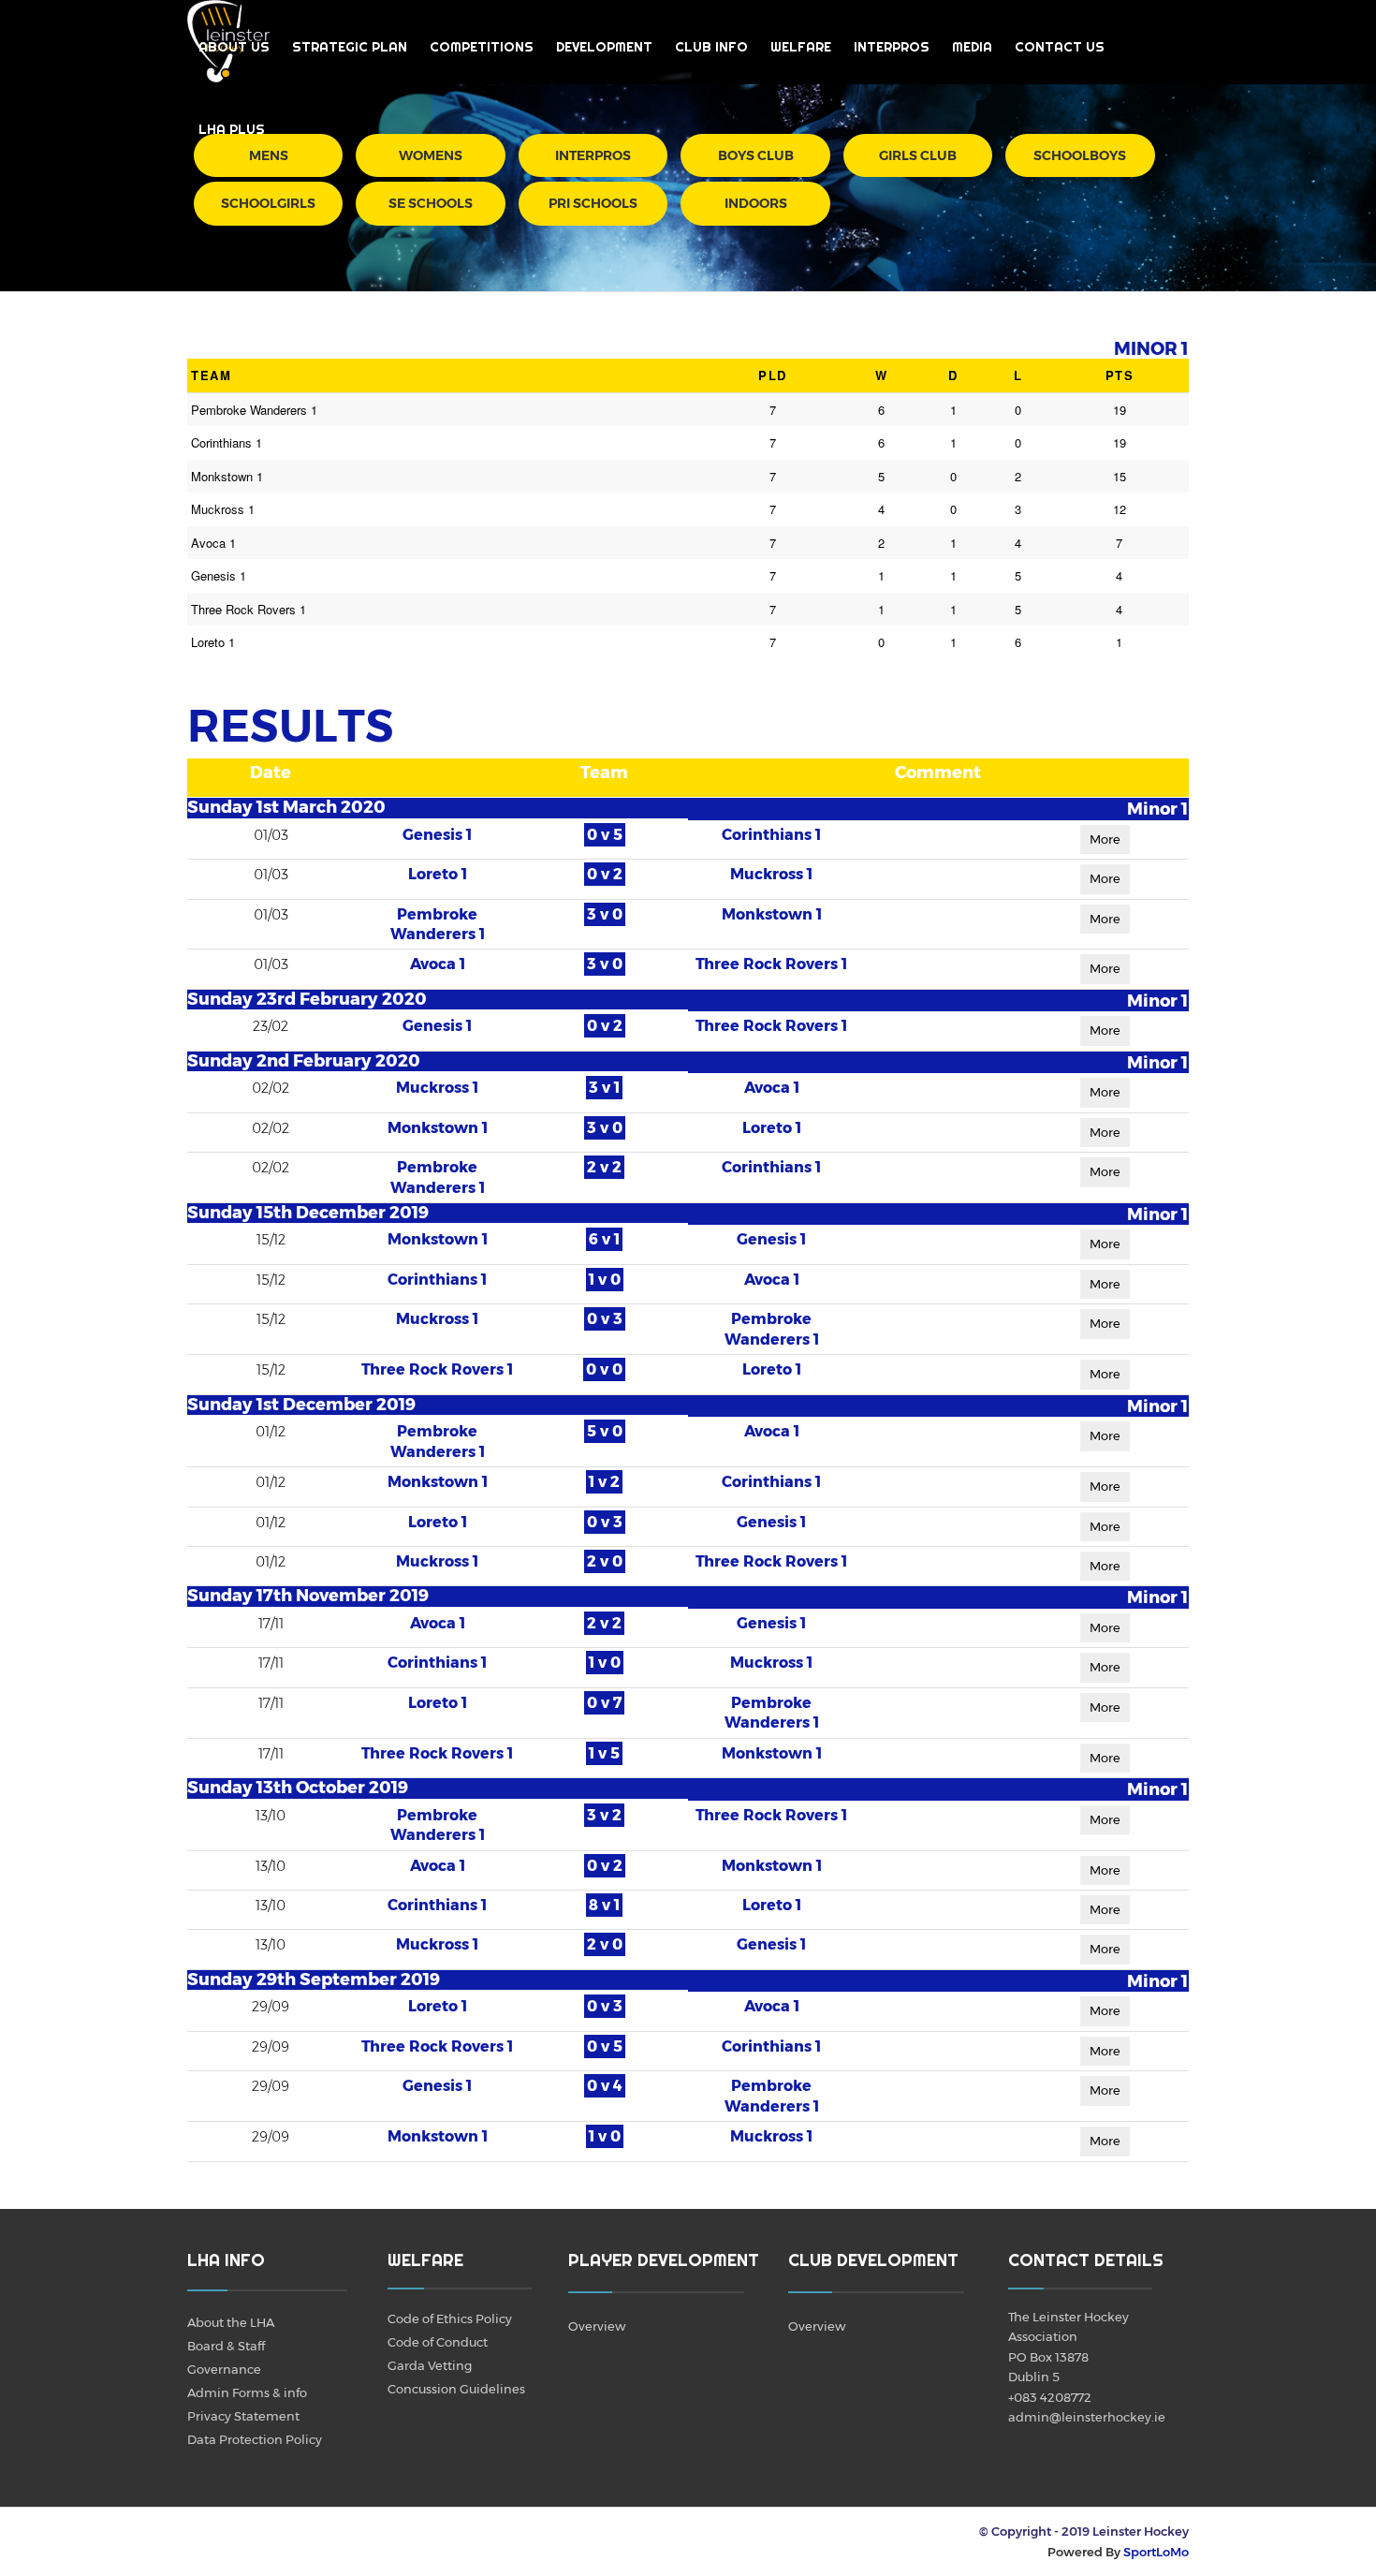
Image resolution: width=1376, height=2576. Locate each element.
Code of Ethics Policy (450, 2318)
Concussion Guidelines (456, 2389)
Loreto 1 (438, 874)
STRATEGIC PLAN (350, 47)
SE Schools (431, 203)
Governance (224, 2369)
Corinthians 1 (771, 835)
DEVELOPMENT (604, 47)
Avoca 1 (438, 964)
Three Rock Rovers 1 (771, 964)
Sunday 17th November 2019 (308, 1596)
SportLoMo (1156, 2552)
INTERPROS (892, 47)
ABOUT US (234, 47)
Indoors (756, 203)
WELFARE (801, 47)
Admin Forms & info (247, 2392)
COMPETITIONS (482, 47)
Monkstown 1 (772, 914)
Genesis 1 (437, 835)
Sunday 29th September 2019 (314, 1980)
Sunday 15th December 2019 (308, 1213)
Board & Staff (226, 2346)
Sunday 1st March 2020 (286, 807)
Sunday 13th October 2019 (298, 1788)
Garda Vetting (430, 2365)
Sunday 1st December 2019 (301, 1405)
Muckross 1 (771, 874)
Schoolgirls (268, 203)
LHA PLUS (232, 129)
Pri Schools (593, 203)
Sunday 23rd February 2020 (307, 999)
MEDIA (972, 47)
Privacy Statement (243, 2416)
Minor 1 (1157, 809)
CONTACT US (1060, 47)
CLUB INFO (711, 47)
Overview (597, 2326)
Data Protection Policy (255, 2439)
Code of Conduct (438, 2342)
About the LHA (231, 2322)
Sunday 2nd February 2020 (304, 1061)
